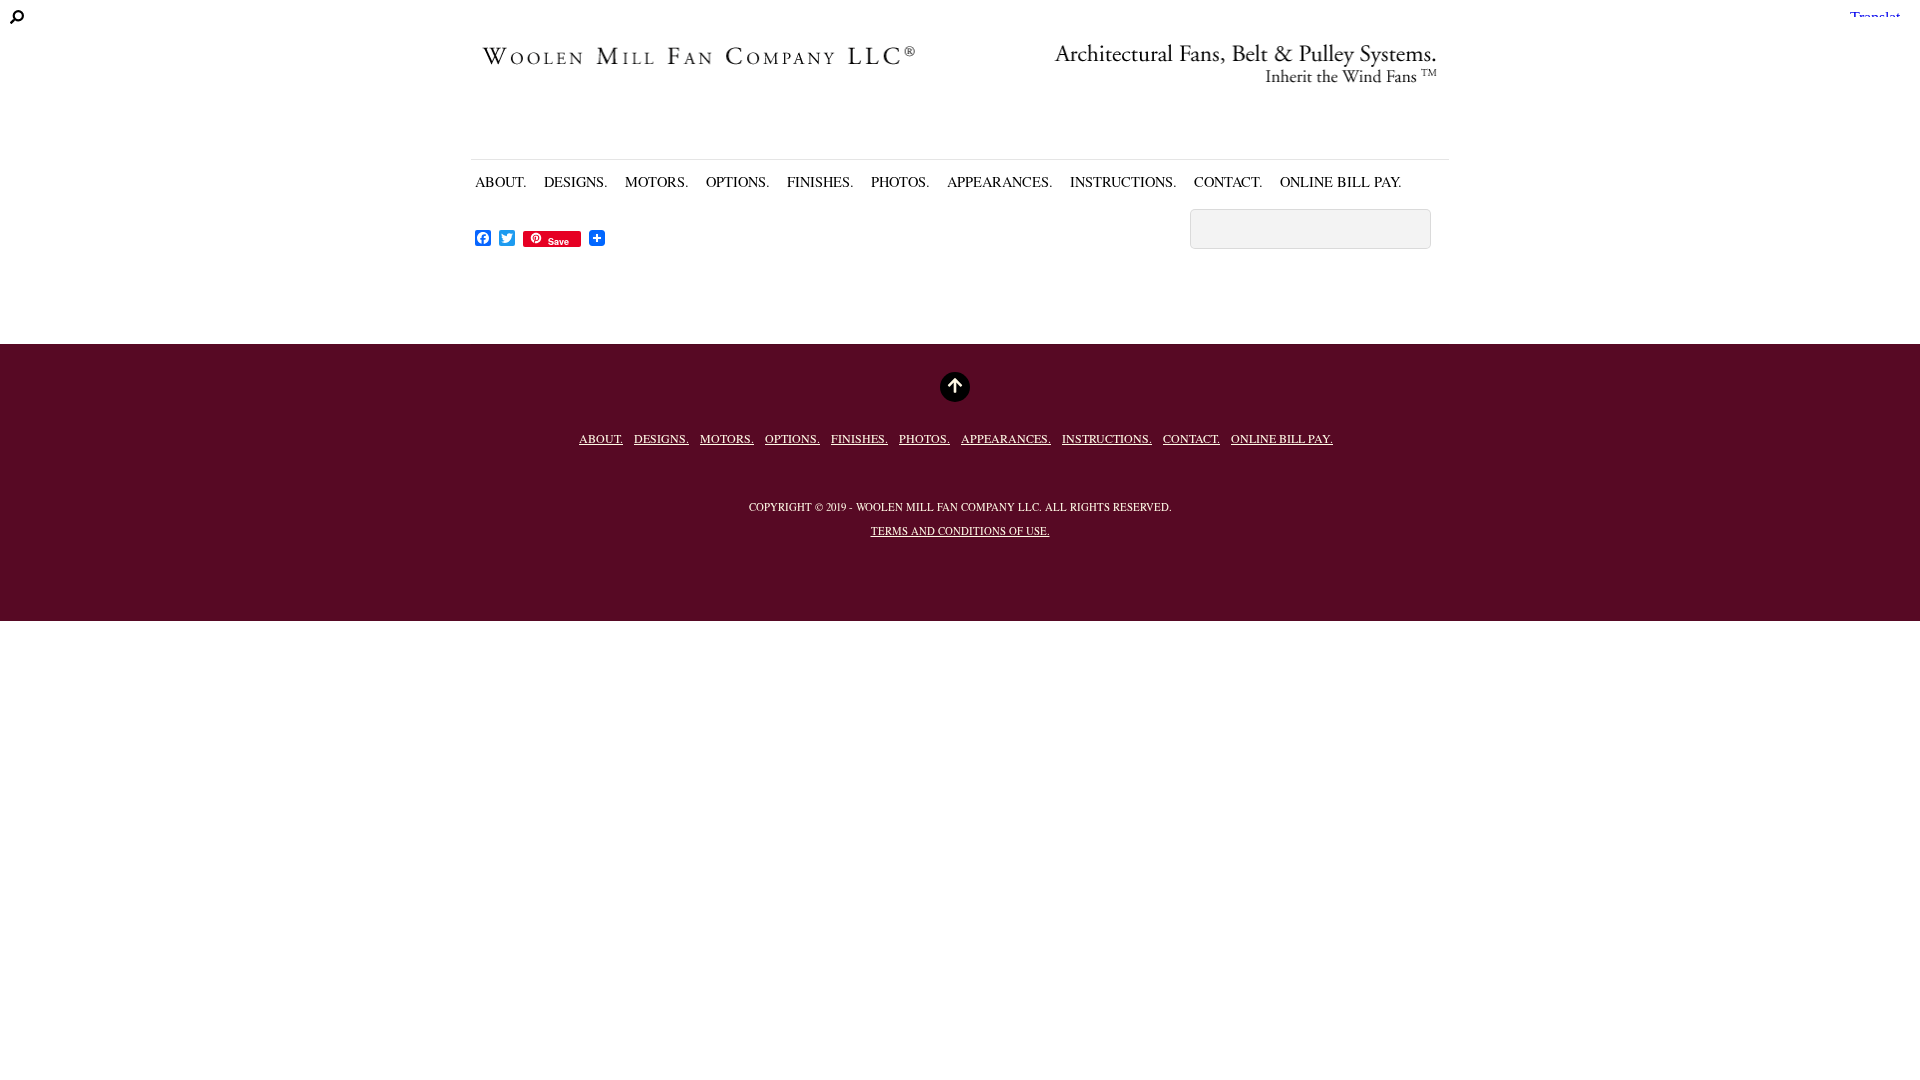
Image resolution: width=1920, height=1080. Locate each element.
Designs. (576, 181)
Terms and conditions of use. (960, 531)
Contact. (1228, 181)
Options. (738, 181)
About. (501, 181)
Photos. (900, 181)
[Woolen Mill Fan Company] (960, 95)
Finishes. (820, 181)
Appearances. (1000, 181)
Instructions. (1123, 181)
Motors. (657, 181)
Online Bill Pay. (1341, 181)
